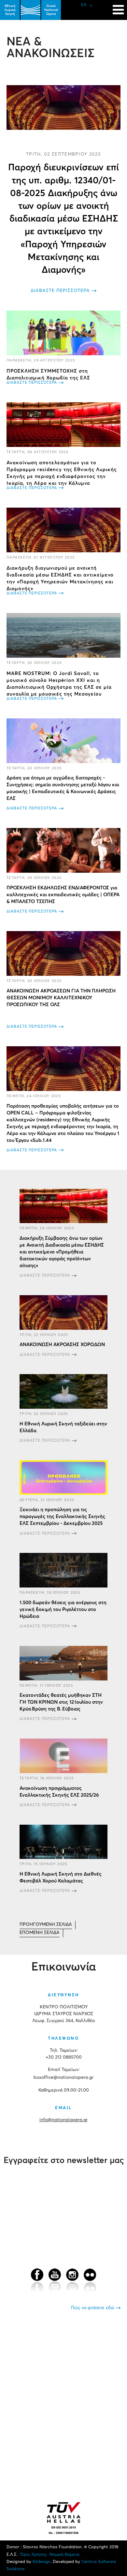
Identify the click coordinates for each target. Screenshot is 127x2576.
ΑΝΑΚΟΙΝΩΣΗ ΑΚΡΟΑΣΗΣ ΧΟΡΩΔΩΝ (62, 1345)
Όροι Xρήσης (34, 2555)
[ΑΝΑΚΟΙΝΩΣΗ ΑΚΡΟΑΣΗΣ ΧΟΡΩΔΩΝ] (63, 1312)
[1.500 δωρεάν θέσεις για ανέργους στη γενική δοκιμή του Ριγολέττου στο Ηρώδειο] (63, 1570)
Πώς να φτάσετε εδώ (93, 2308)
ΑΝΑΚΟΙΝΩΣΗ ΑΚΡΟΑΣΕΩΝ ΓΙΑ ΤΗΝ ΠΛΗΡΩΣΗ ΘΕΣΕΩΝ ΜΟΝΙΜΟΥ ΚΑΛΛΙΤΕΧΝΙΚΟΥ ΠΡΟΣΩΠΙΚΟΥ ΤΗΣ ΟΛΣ (61, 998)
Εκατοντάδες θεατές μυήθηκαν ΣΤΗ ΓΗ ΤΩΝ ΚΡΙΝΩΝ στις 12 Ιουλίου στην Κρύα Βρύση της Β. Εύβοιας (61, 1702)
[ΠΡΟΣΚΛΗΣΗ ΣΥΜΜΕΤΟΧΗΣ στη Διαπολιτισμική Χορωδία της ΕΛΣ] (63, 333)
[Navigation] (118, 7)
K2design (42, 2562)
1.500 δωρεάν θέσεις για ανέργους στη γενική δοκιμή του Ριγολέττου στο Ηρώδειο (63, 1610)
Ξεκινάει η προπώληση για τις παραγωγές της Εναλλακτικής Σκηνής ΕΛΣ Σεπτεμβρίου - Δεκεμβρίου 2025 (62, 1517)
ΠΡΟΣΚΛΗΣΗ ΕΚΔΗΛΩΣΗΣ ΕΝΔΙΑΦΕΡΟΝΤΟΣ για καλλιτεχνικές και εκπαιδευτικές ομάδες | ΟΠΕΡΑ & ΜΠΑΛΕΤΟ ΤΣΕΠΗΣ (63, 895)
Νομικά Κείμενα (64, 2555)
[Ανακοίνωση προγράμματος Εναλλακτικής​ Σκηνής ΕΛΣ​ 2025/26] (63, 1756)
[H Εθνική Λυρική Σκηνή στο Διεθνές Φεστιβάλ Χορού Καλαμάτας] (63, 1842)
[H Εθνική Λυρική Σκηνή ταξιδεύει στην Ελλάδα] (63, 1391)
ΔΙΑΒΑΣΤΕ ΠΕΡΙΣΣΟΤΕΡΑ (60, 291)
